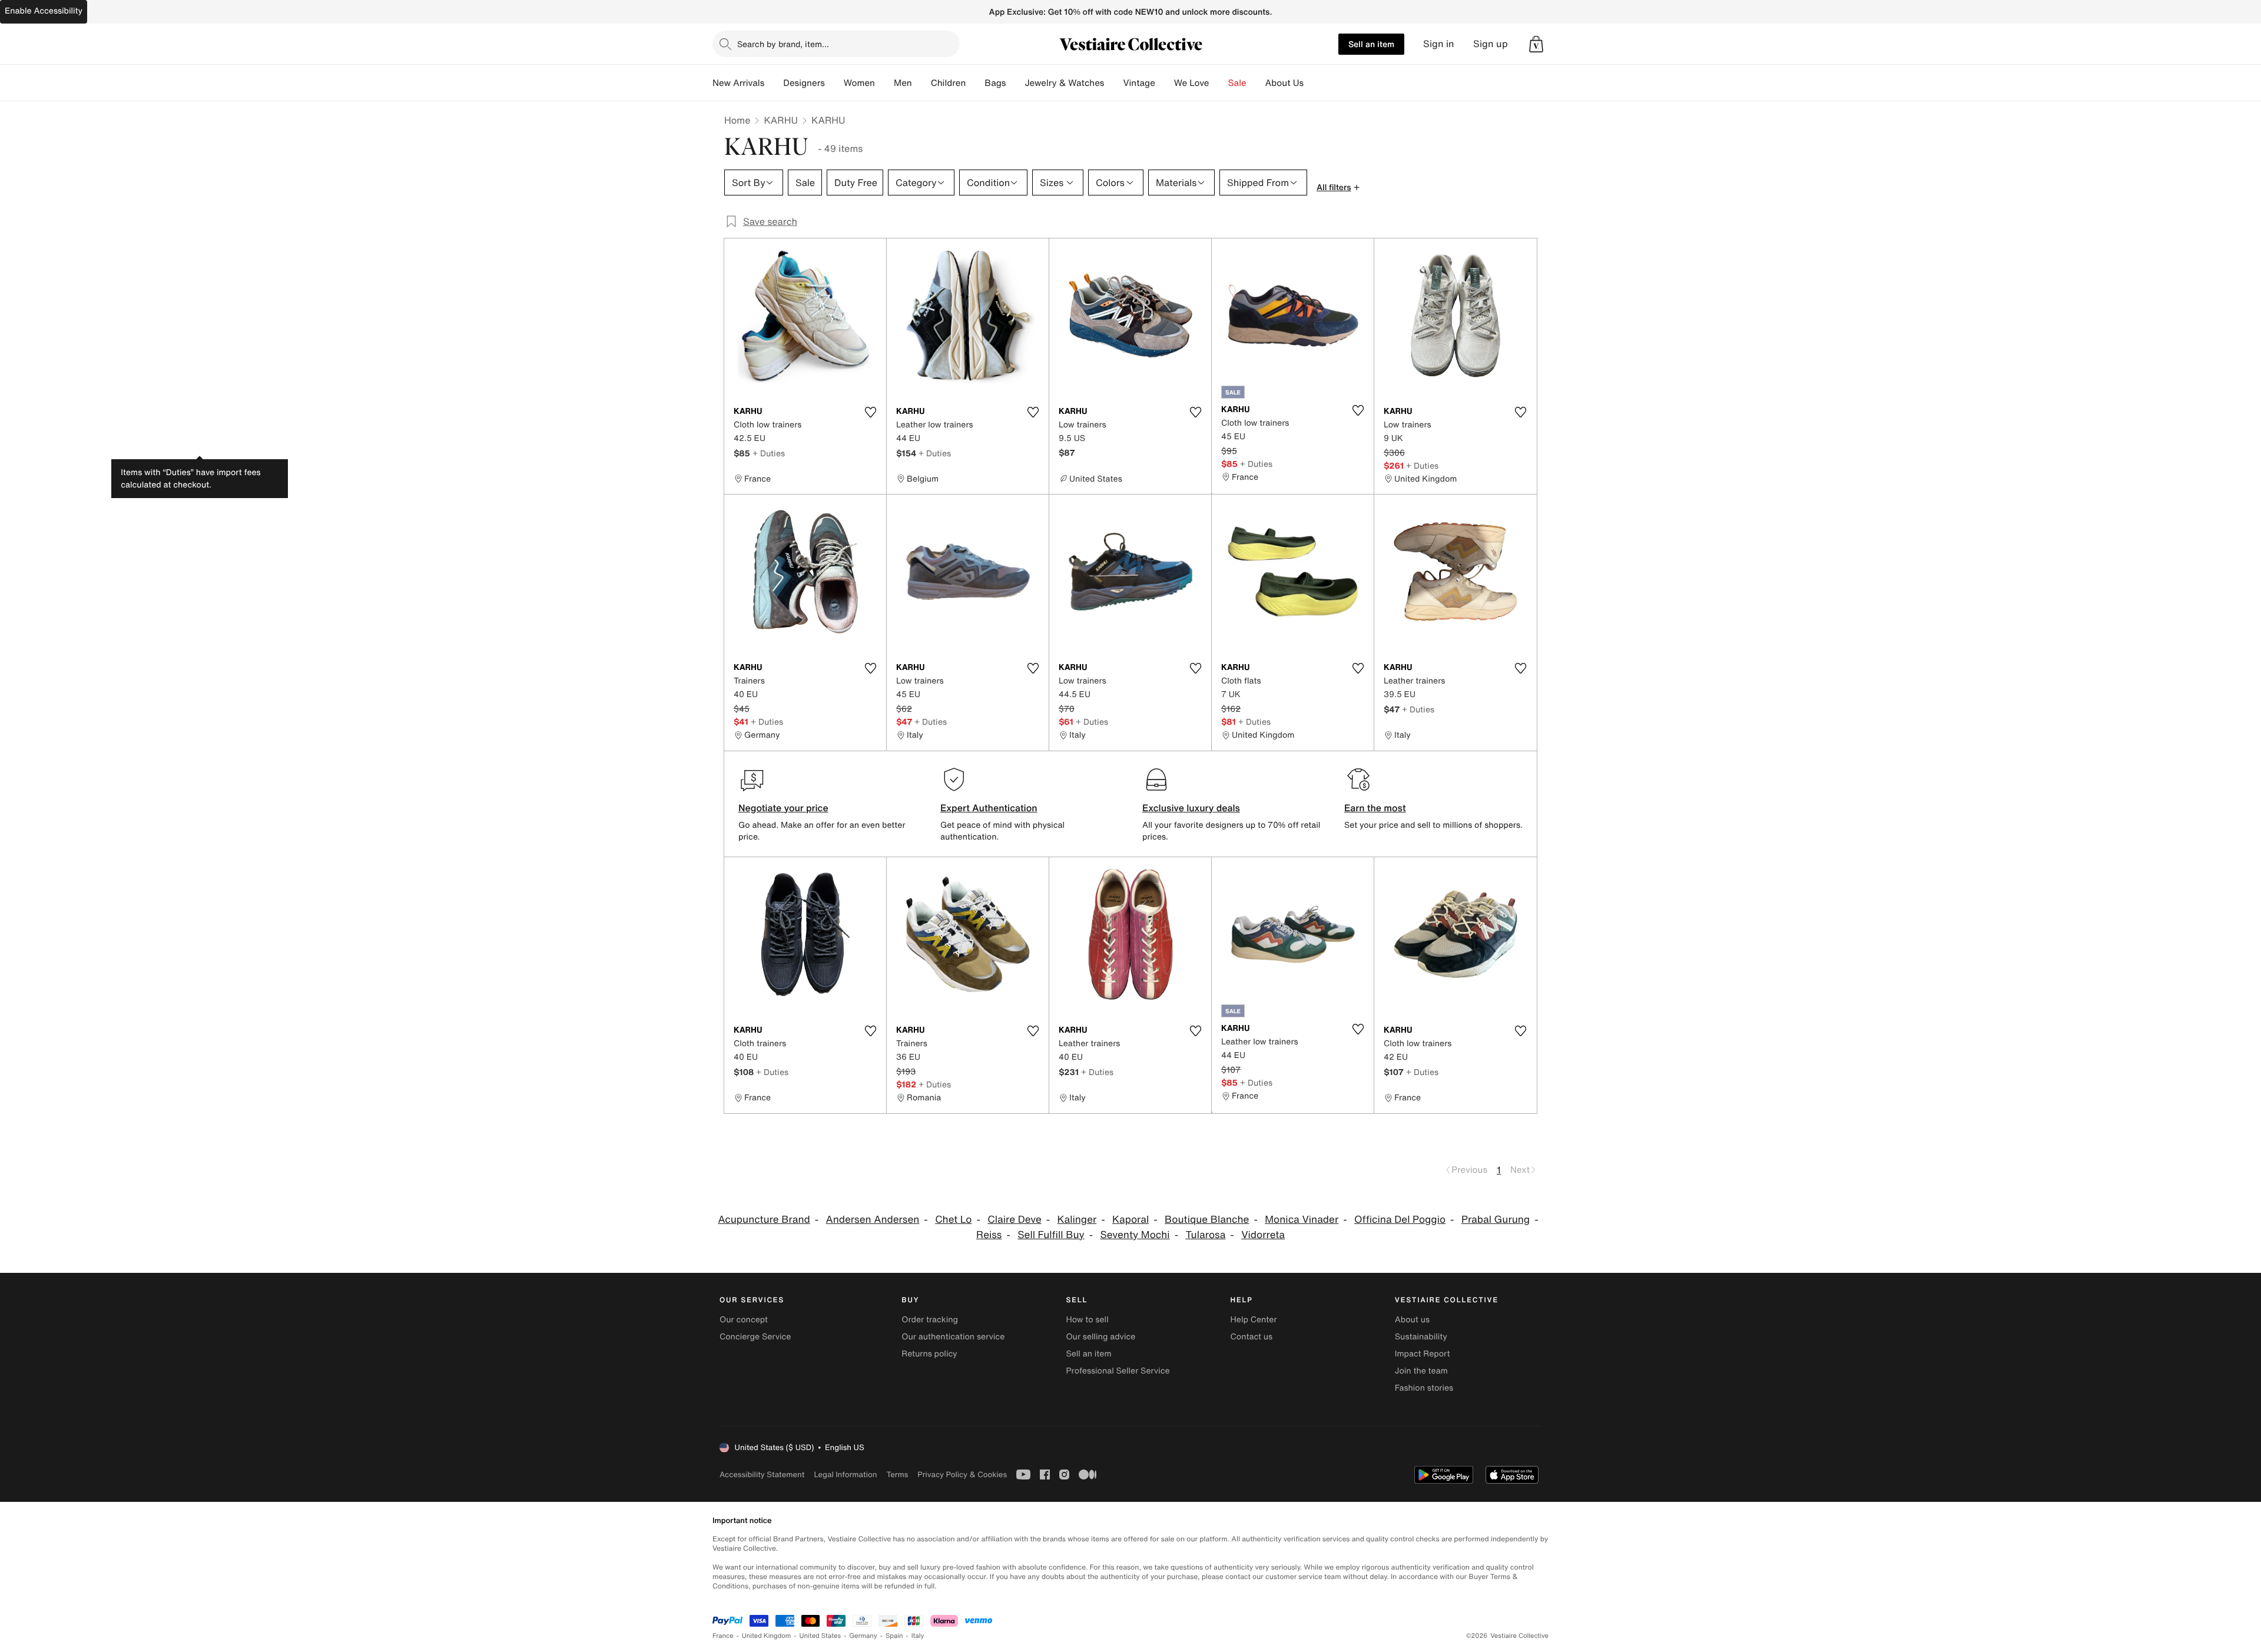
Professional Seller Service (1118, 1371)
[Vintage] (1165, 83)
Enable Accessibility (44, 11)
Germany (863, 1636)
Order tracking (930, 1320)
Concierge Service (755, 1337)
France (723, 1636)
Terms (897, 1474)
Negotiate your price (783, 808)
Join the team (1421, 1371)
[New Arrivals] (774, 83)
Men (903, 83)
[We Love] (1219, 83)
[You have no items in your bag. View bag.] (1536, 44)
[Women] (884, 83)
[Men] (921, 83)
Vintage (1139, 83)
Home (737, 120)
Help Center (1254, 1320)
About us (1412, 1320)
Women (859, 83)
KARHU (781, 120)
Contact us (1252, 1337)
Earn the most (1375, 808)
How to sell (1087, 1320)
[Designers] (834, 83)
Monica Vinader (1302, 1220)
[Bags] (1015, 83)
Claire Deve (1015, 1220)
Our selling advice (1100, 1337)
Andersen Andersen (873, 1220)
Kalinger (1077, 1220)
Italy (918, 1636)
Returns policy (929, 1354)
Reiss (989, 1235)
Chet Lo (953, 1220)
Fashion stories (1424, 1388)
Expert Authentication (989, 808)
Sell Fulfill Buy (1051, 1235)
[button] (1536, 44)
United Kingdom (767, 1636)
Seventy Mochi (1135, 1235)
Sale (1237, 83)
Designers (804, 83)
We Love (1192, 83)
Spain (894, 1636)
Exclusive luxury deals (1191, 808)
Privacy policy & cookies (962, 1474)
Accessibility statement (762, 1474)
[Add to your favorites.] (870, 412)
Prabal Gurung (1496, 1220)
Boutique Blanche (1207, 1220)
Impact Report (1423, 1354)
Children (949, 83)
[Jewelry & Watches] (1113, 83)
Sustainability (1421, 1337)
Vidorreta (1263, 1235)
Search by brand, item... (783, 44)
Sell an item (1371, 44)
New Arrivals (738, 83)
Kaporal (1130, 1220)
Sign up (1491, 44)
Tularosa (1205, 1235)
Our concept (744, 1320)
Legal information (845, 1474)
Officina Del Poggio (1400, 1220)
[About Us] (1313, 83)
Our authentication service (953, 1337)
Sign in (1439, 44)
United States (820, 1636)
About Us (1284, 83)
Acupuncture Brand (764, 1220)
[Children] (975, 83)
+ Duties (769, 453)
